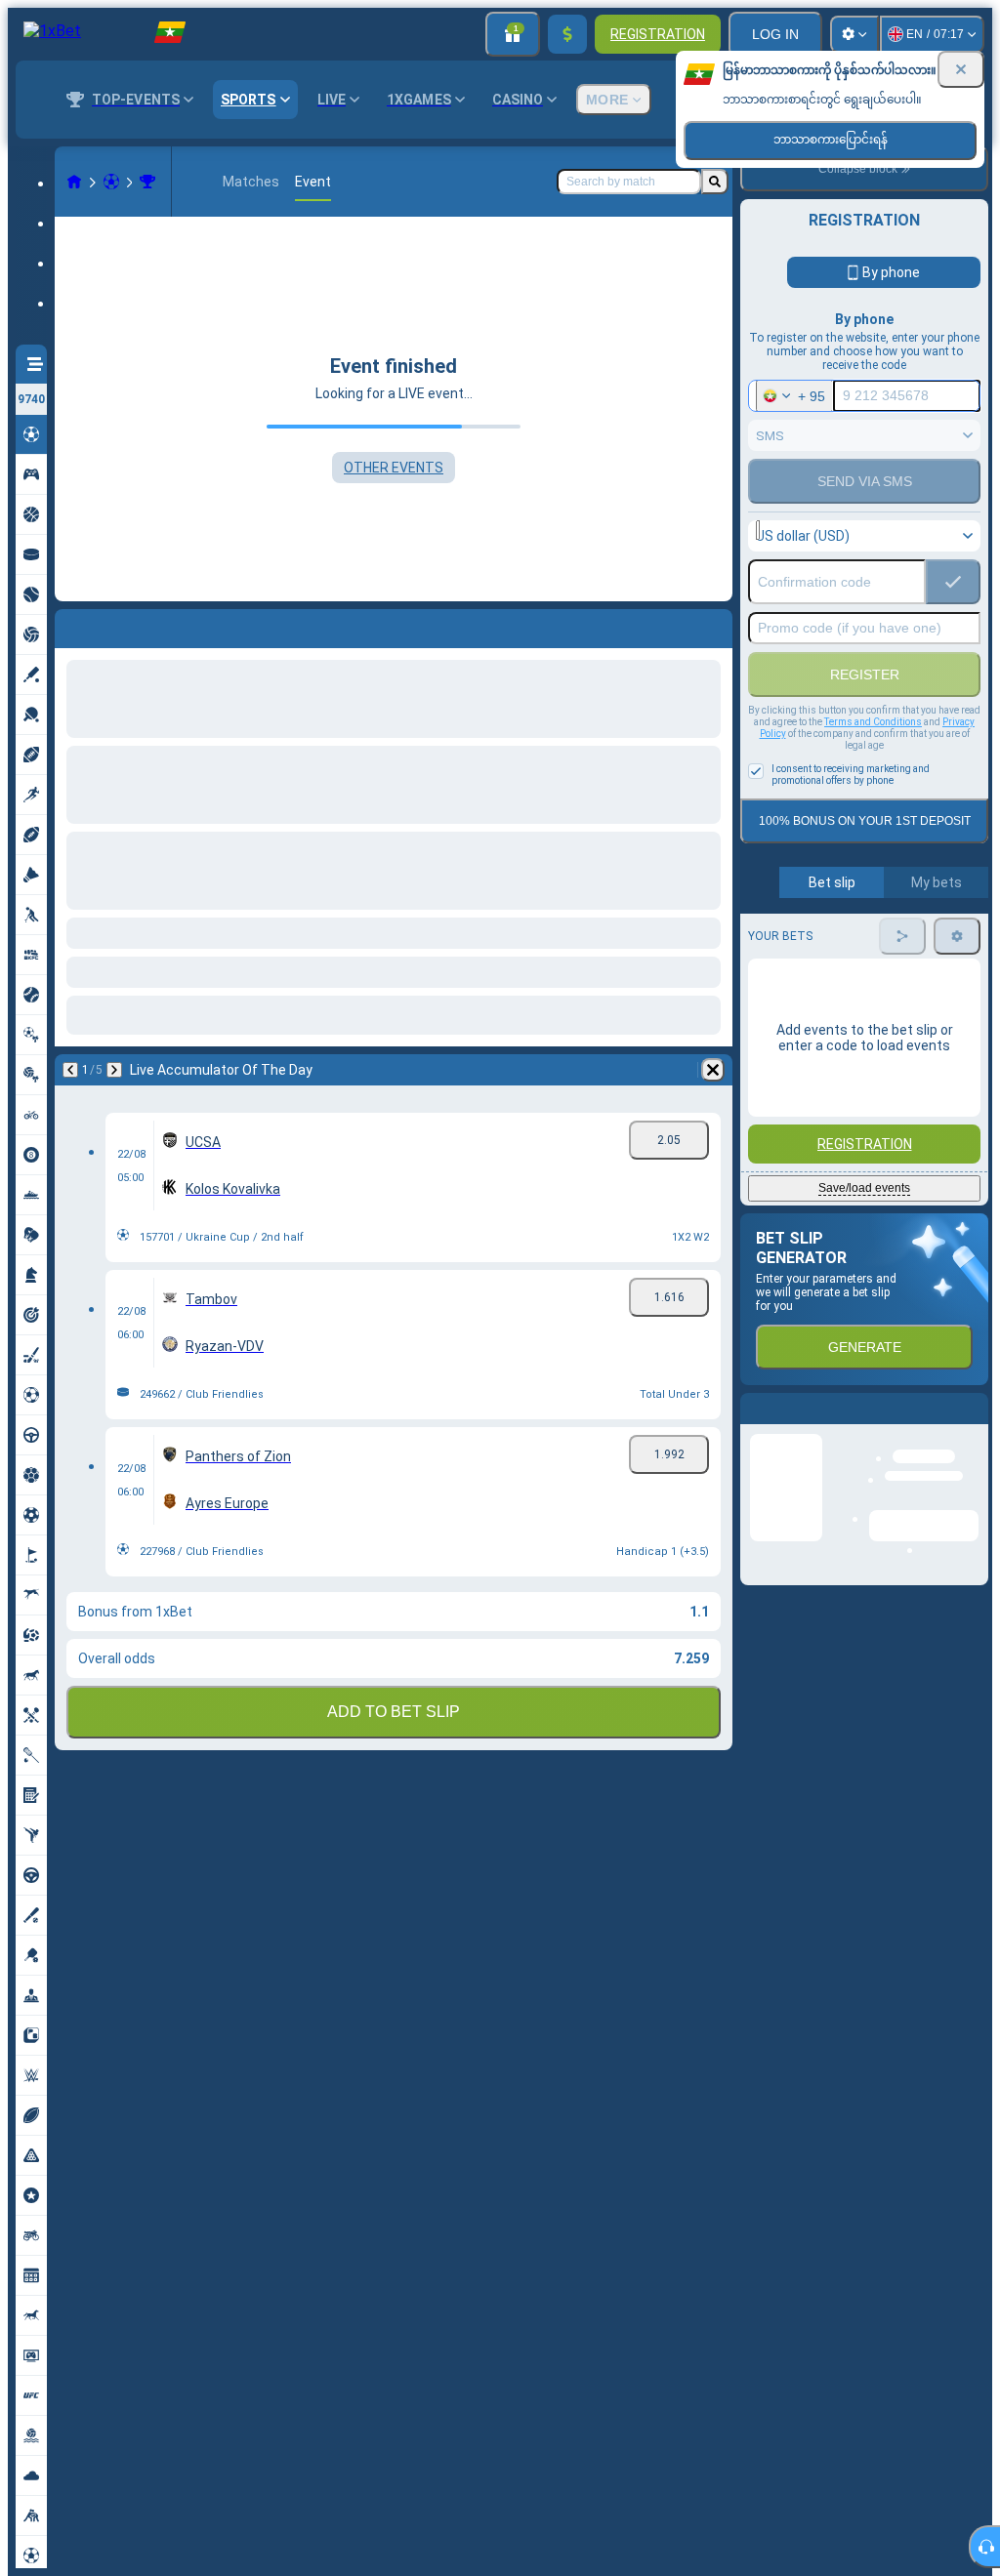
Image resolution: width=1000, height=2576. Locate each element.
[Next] (121, 625)
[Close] (961, 69)
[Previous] (70, 625)
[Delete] (713, 625)
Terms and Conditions (873, 722)
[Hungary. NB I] (147, 182)
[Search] (715, 182)
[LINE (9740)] (74, 182)
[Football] (111, 182)
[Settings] (854, 34)
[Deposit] (567, 34)
